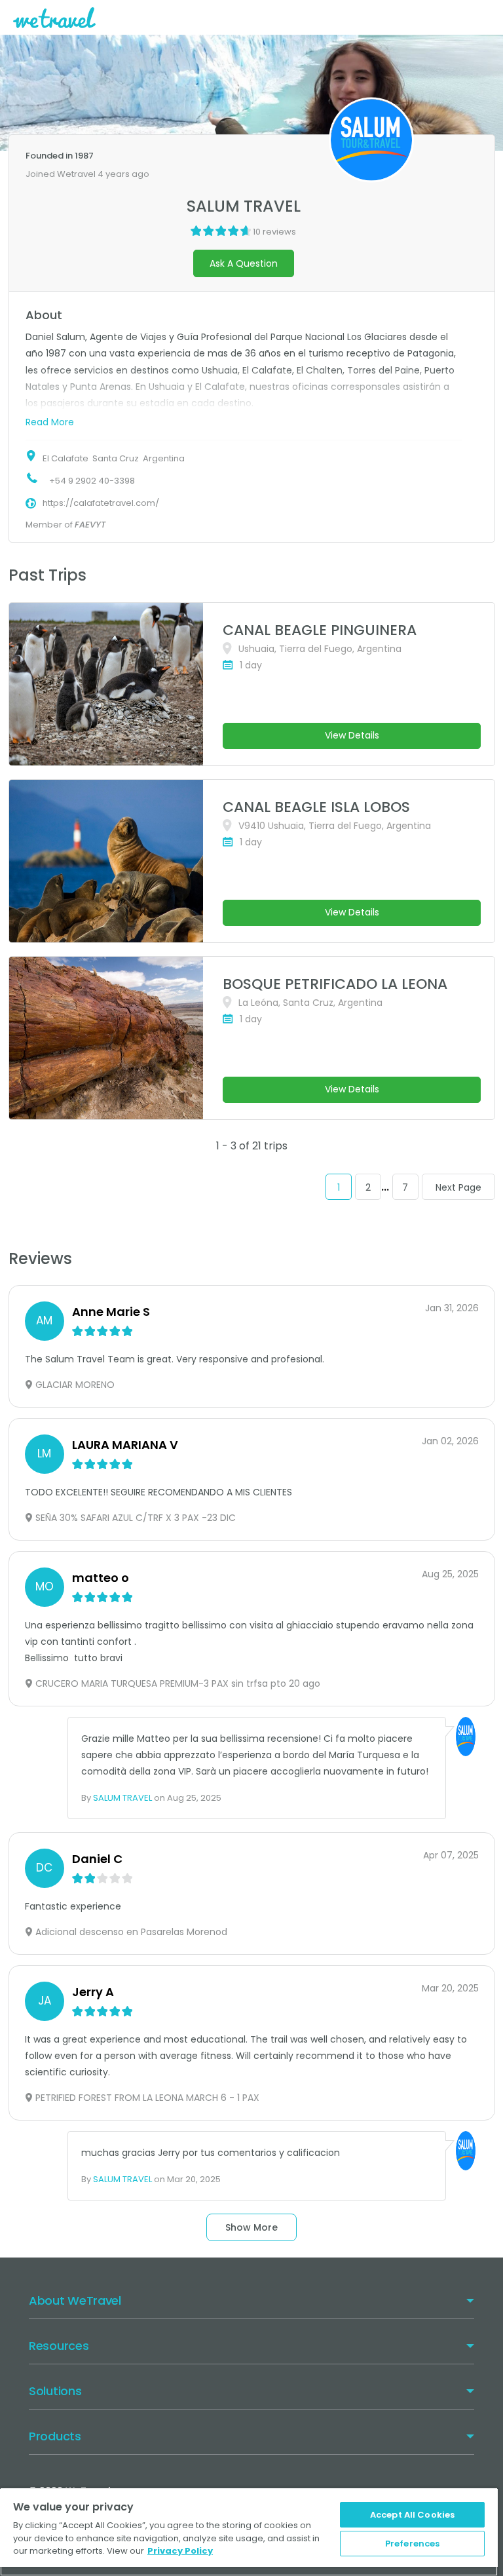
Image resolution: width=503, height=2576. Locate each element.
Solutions (55, 2391)
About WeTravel (75, 2300)
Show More (251, 2227)
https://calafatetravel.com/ (101, 503)
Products (55, 2436)
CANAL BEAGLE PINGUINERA (320, 630)
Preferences (412, 2544)
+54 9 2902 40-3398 (92, 481)
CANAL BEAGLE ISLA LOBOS (316, 807)
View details (352, 735)
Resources (59, 2346)
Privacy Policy (180, 2551)
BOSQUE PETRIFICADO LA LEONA (335, 984)
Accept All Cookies (412, 2515)
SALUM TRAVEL (122, 1798)
